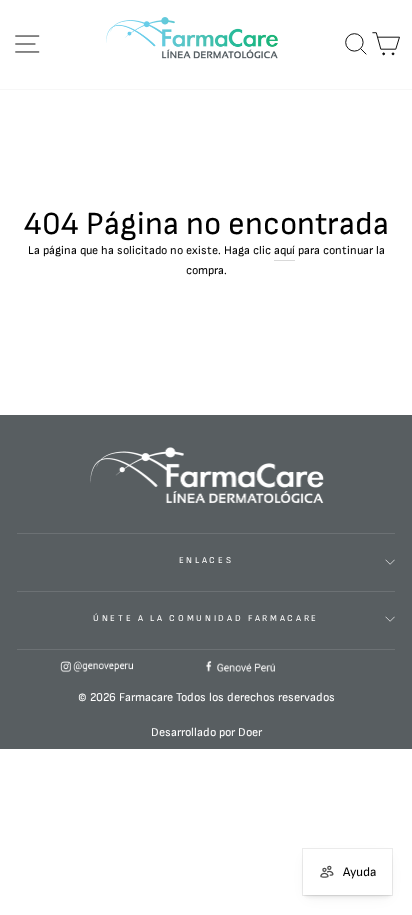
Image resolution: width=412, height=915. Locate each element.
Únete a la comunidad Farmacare (206, 618)
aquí (284, 250)
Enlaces (206, 560)
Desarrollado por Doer (206, 732)
